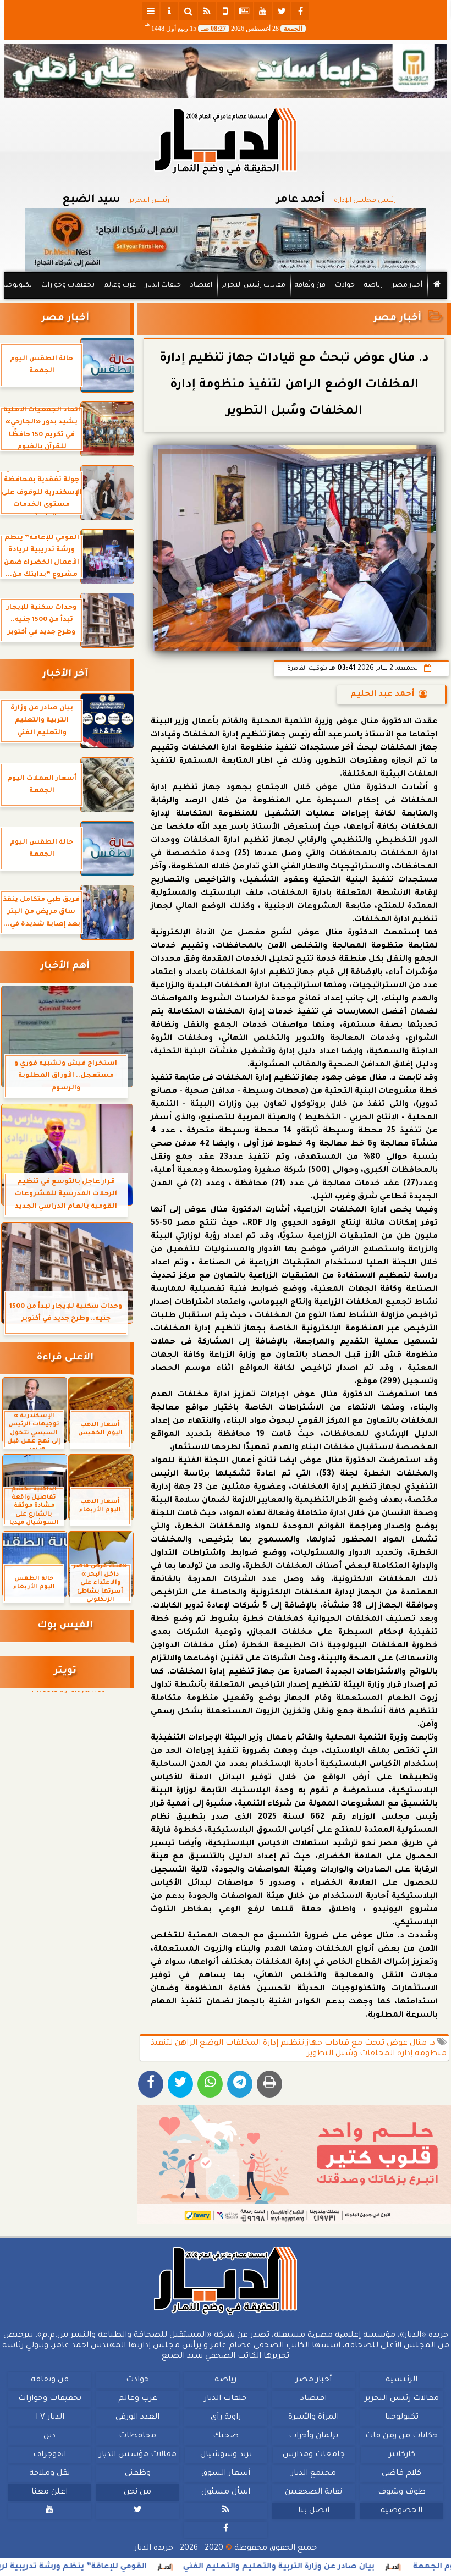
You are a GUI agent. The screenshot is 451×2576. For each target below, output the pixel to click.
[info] (169, 11)
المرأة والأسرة (313, 2418)
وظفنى (138, 2474)
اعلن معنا (50, 2492)
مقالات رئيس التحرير (254, 285)
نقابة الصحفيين (313, 2492)
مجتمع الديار (313, 2474)
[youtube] (263, 11)
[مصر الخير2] (294, 2164)
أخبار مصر (407, 285)
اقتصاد (201, 285)
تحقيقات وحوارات (68, 285)
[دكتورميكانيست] (226, 240)
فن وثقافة (310, 285)
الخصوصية (402, 2511)
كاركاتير (402, 2455)
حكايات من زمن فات (402, 2436)
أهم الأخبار (65, 967)
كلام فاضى (402, 2474)
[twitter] (282, 11)
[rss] (207, 11)
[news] (244, 11)
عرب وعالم (120, 285)
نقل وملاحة (50, 2474)
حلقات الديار (163, 285)
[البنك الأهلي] (226, 71)
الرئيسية (402, 2380)
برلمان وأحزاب (313, 2436)
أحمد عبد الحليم (382, 695)
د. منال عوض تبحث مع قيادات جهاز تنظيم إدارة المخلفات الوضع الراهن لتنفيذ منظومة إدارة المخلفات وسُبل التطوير (299, 2049)
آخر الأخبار (65, 675)
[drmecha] (226, 300)
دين (50, 2436)
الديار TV (50, 2418)
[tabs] (151, 11)
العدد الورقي (137, 2418)
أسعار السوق (226, 2474)
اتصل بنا (314, 2511)
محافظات (137, 2436)
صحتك (226, 2436)
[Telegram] (240, 2084)
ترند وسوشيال (226, 2455)
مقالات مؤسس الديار (138, 2455)
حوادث (345, 285)
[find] (188, 11)
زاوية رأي (226, 2418)
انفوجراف (50, 2455)
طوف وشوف (402, 2492)
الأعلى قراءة (65, 1358)
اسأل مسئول (226, 2492)
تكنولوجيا (18, 285)
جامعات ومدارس (314, 2455)
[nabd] (226, 11)
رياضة (373, 285)
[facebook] (300, 11)
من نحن (137, 2492)
